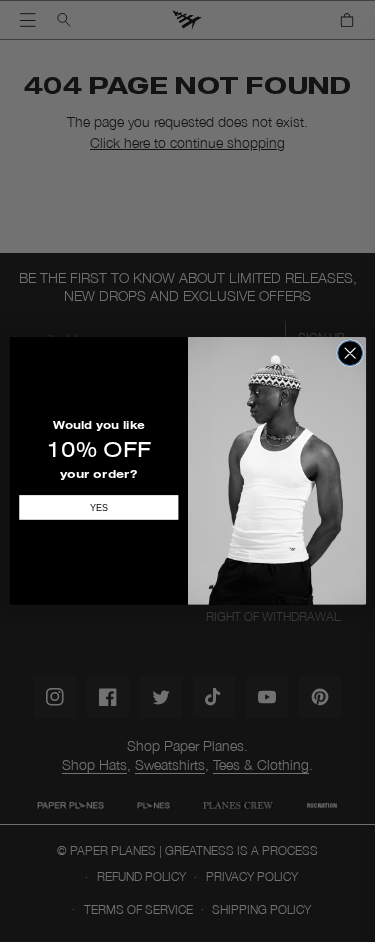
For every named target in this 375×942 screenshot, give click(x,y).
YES (98, 508)
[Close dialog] (349, 353)
